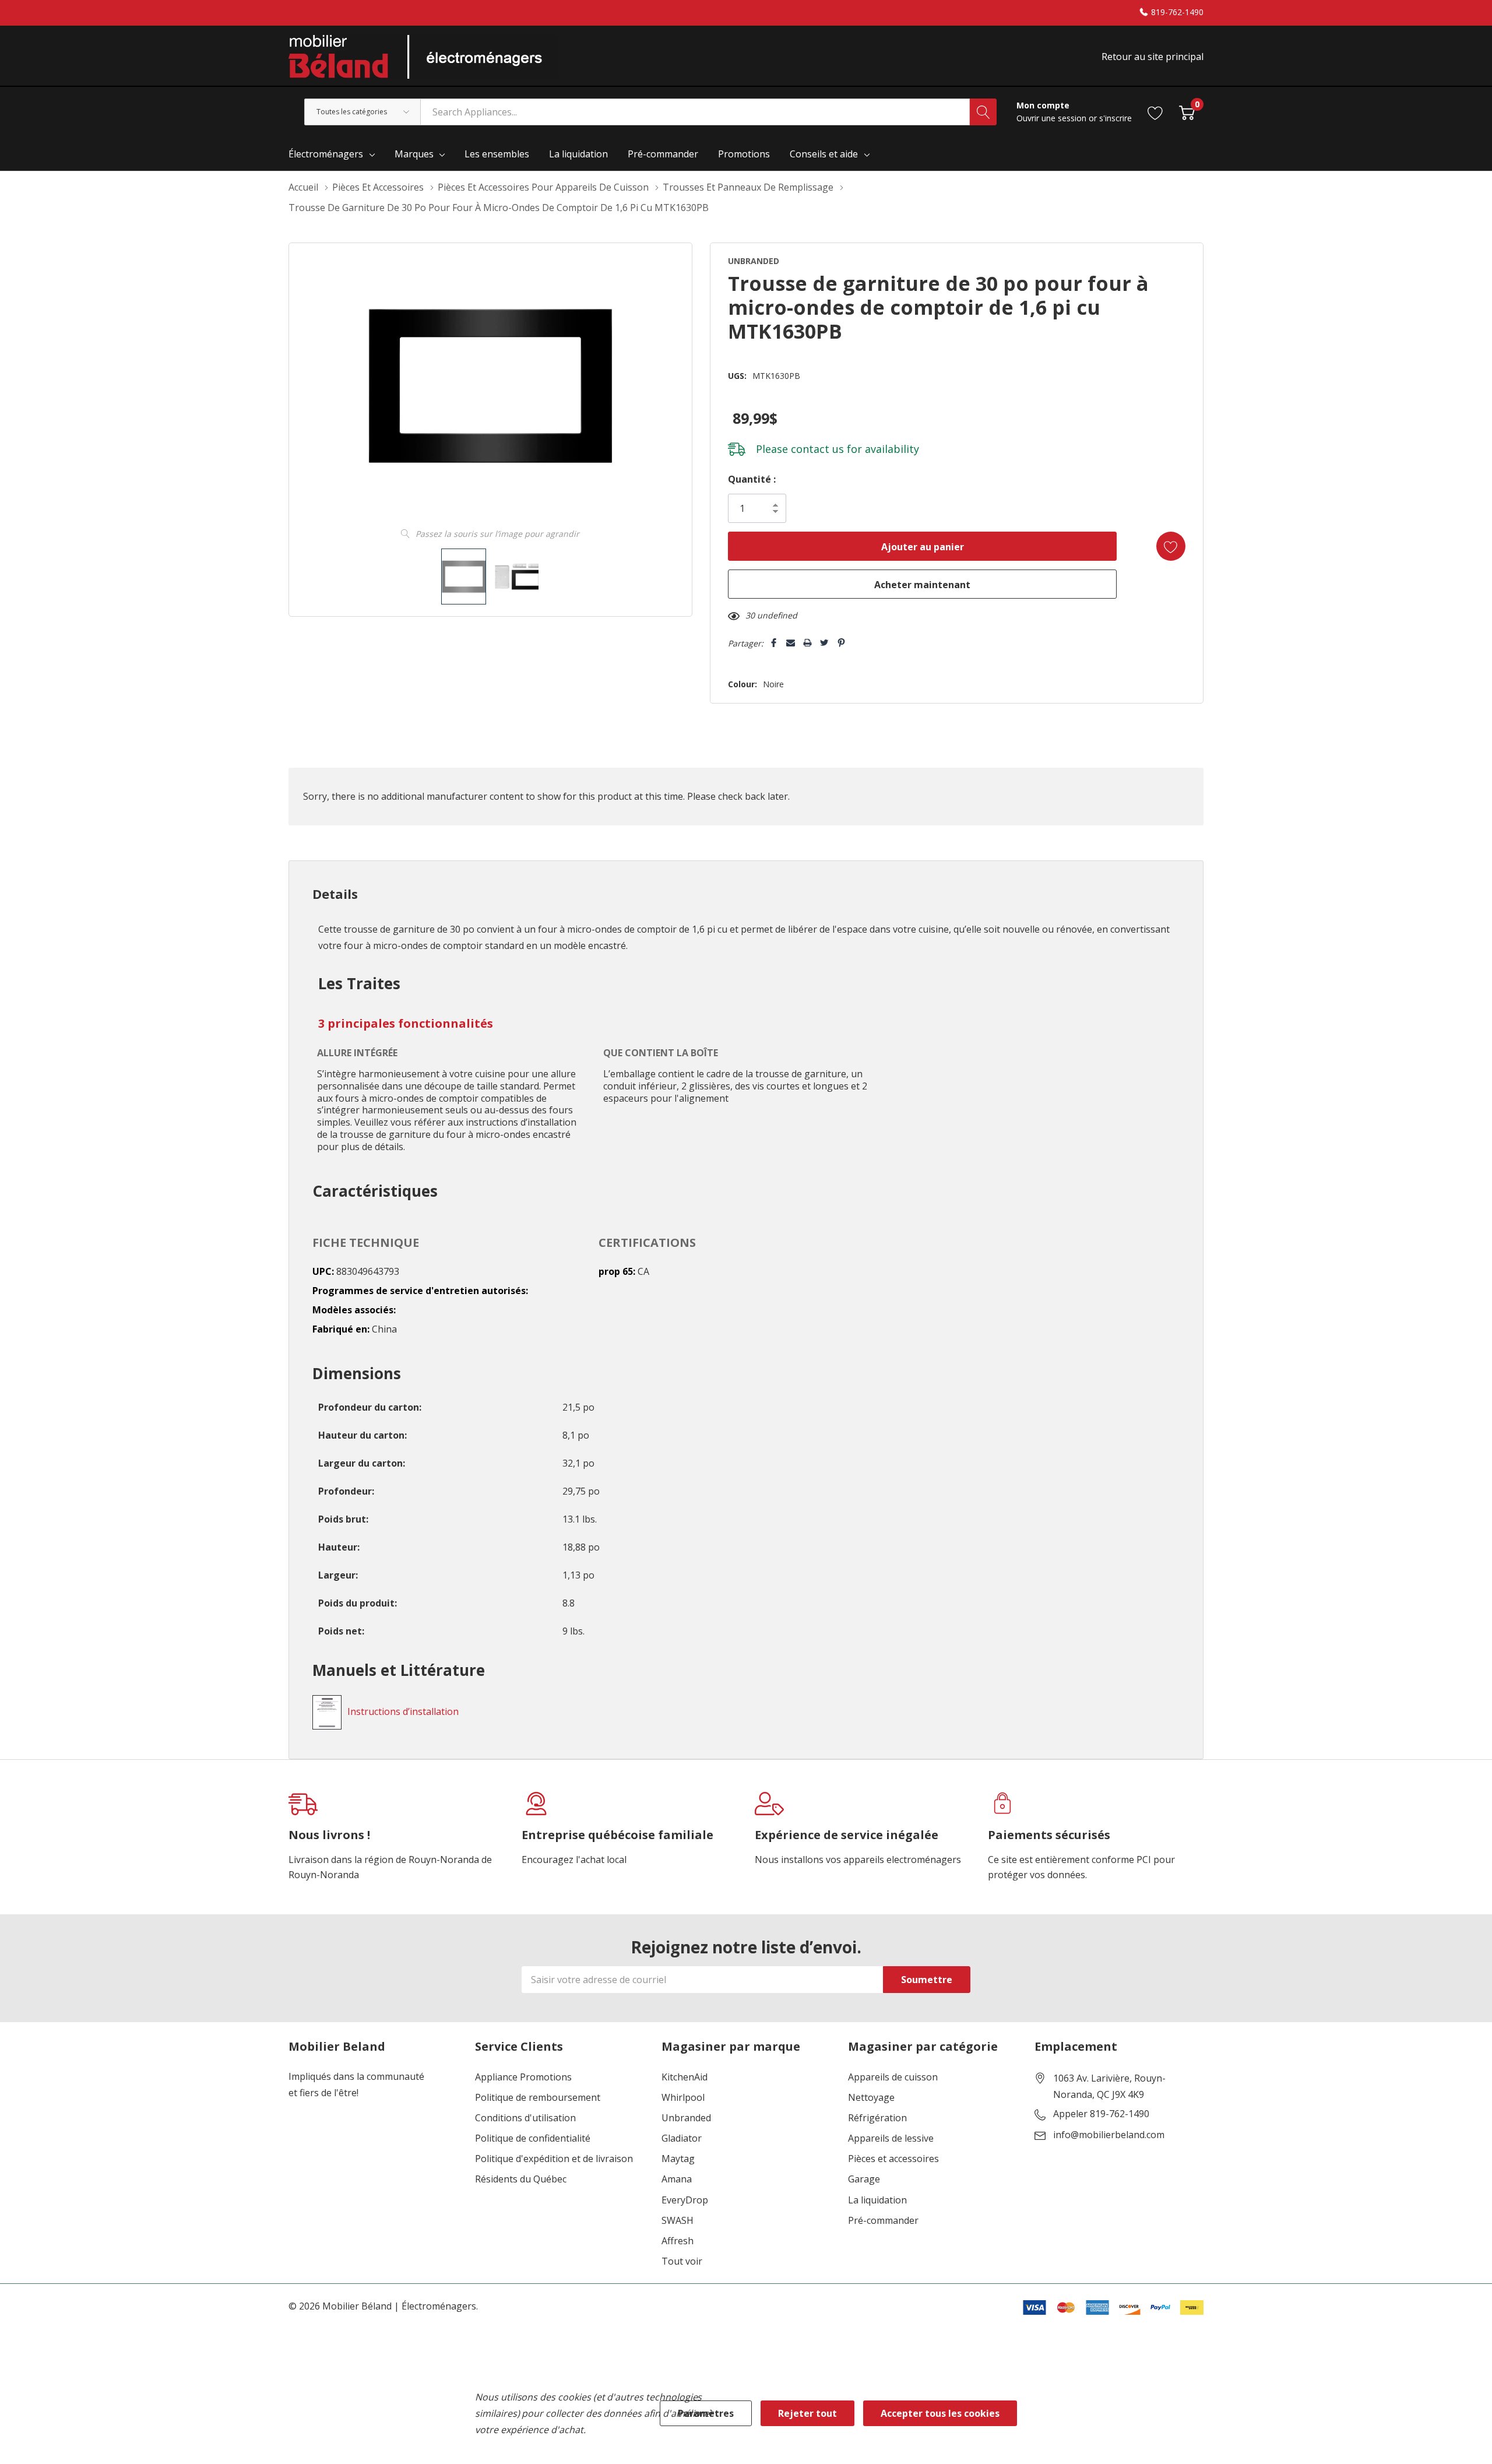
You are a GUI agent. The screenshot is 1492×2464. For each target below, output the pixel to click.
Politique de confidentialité (533, 2138)
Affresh (678, 2241)
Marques (414, 154)
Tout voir (682, 2261)
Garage (864, 2179)
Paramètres (706, 2413)
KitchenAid (685, 2077)
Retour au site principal (1153, 57)
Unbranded (686, 2118)
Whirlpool (683, 2098)
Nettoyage (871, 2098)
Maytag (678, 2159)
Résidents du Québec (521, 2179)
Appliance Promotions (523, 2077)
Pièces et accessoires (893, 2159)
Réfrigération (877, 2118)
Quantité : (752, 479)
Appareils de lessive (891, 2138)
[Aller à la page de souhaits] (1155, 112)
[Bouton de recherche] (983, 112)
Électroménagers (326, 154)
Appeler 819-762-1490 (1101, 2114)
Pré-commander (883, 2221)
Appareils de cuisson (893, 2077)
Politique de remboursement (538, 2098)
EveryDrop (685, 2200)
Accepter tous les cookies (940, 2413)
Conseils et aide (824, 154)
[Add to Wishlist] (1171, 546)
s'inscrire (1116, 118)
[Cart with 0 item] (1187, 112)
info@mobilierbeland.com (1109, 2135)
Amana (677, 2179)
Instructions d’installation (403, 1711)
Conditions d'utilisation (525, 2118)
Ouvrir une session (1053, 118)
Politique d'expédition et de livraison (554, 2159)
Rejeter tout (807, 2413)
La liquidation (877, 2200)
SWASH (678, 2221)
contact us (817, 449)
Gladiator (682, 2138)
